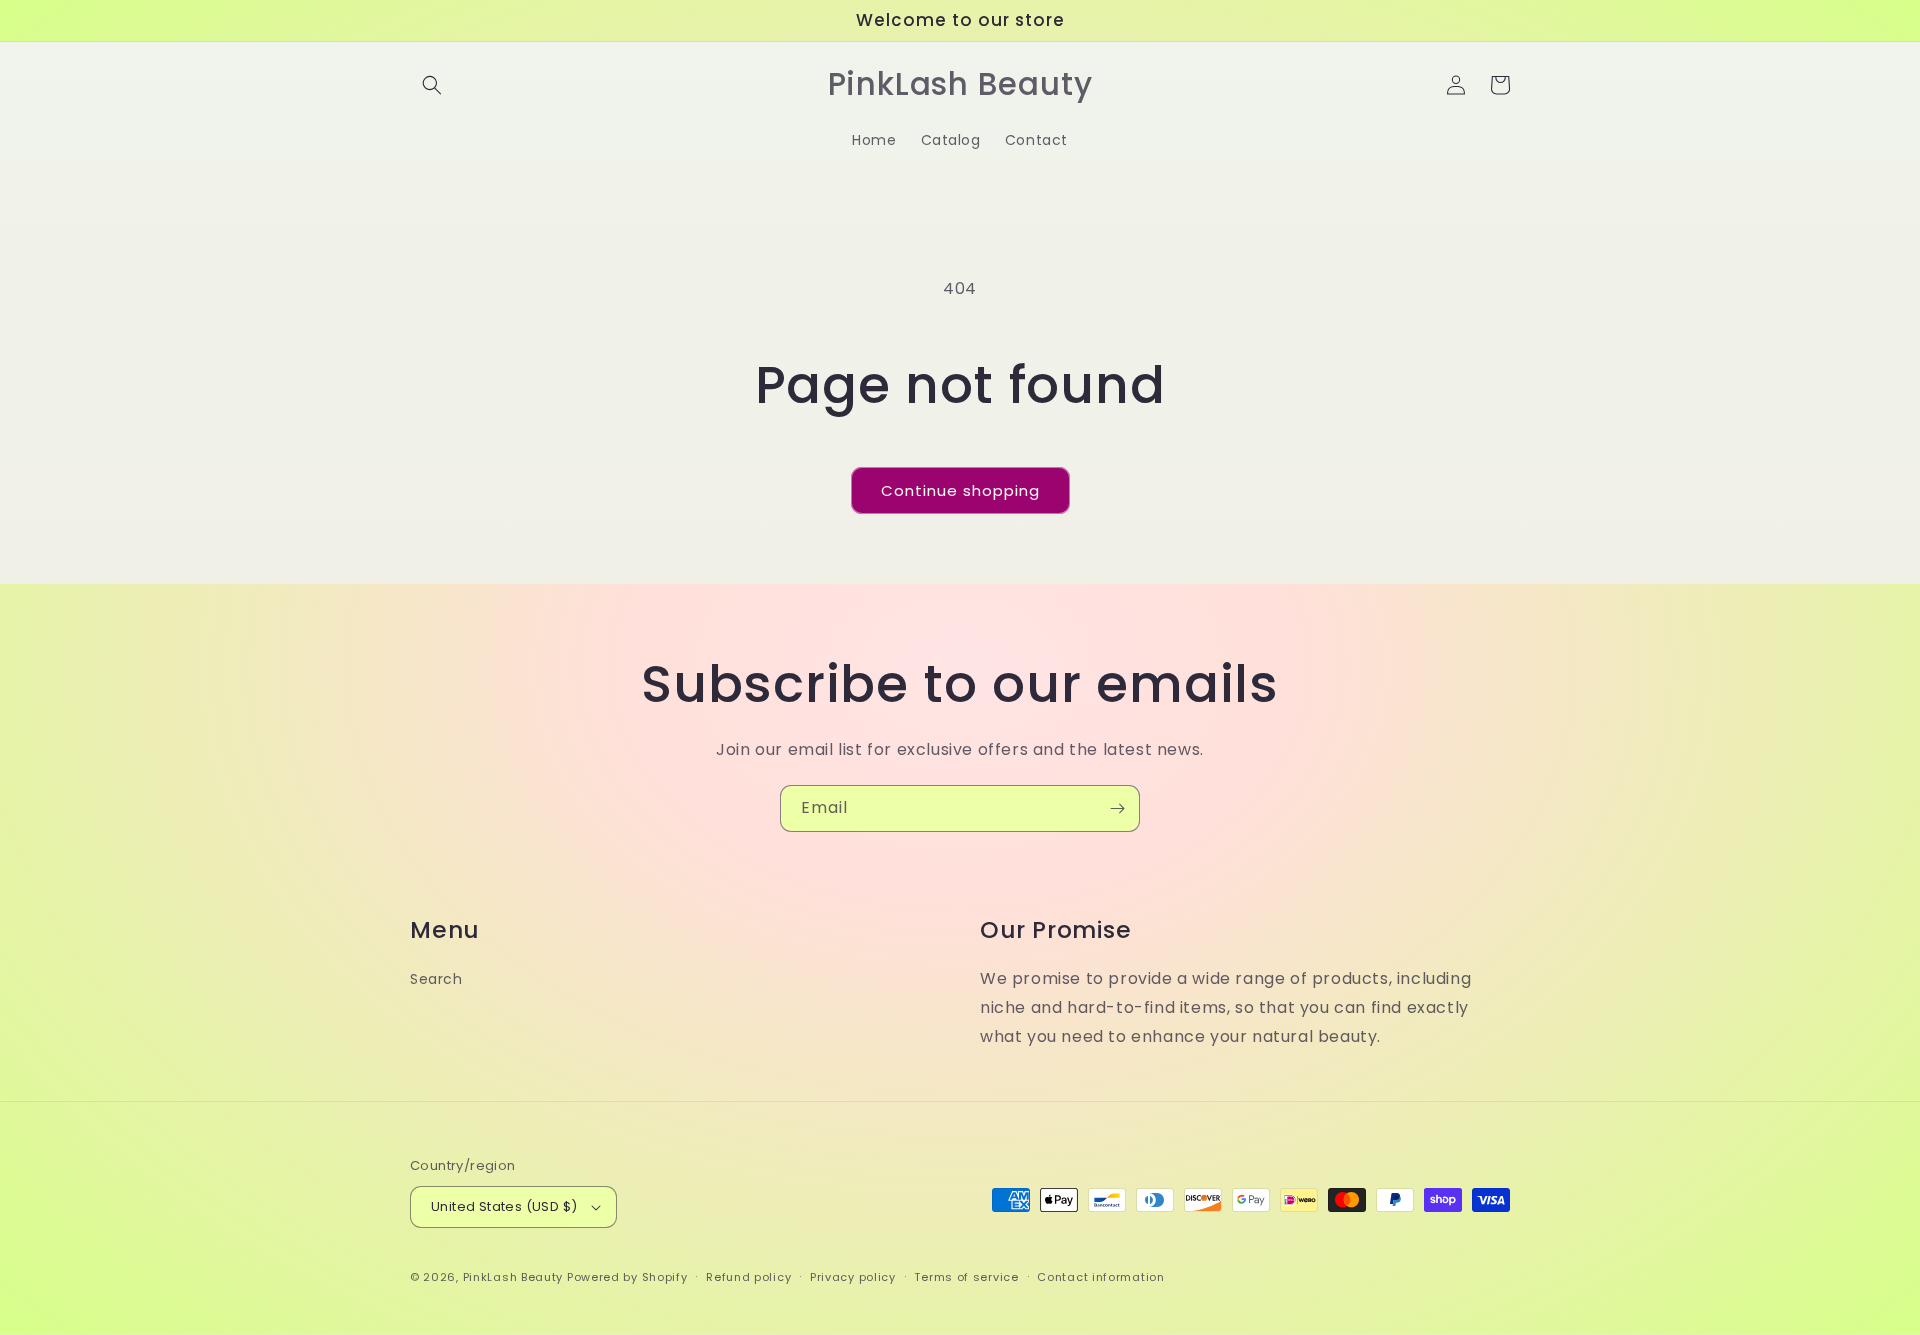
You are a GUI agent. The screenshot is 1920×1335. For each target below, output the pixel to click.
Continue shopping (960, 490)
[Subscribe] (1117, 808)
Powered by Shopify (627, 1277)
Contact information (1100, 1277)
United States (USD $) (504, 1206)
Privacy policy (853, 1277)
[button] (432, 85)
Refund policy (748, 1277)
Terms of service (966, 1277)
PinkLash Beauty (513, 1277)
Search (436, 979)
